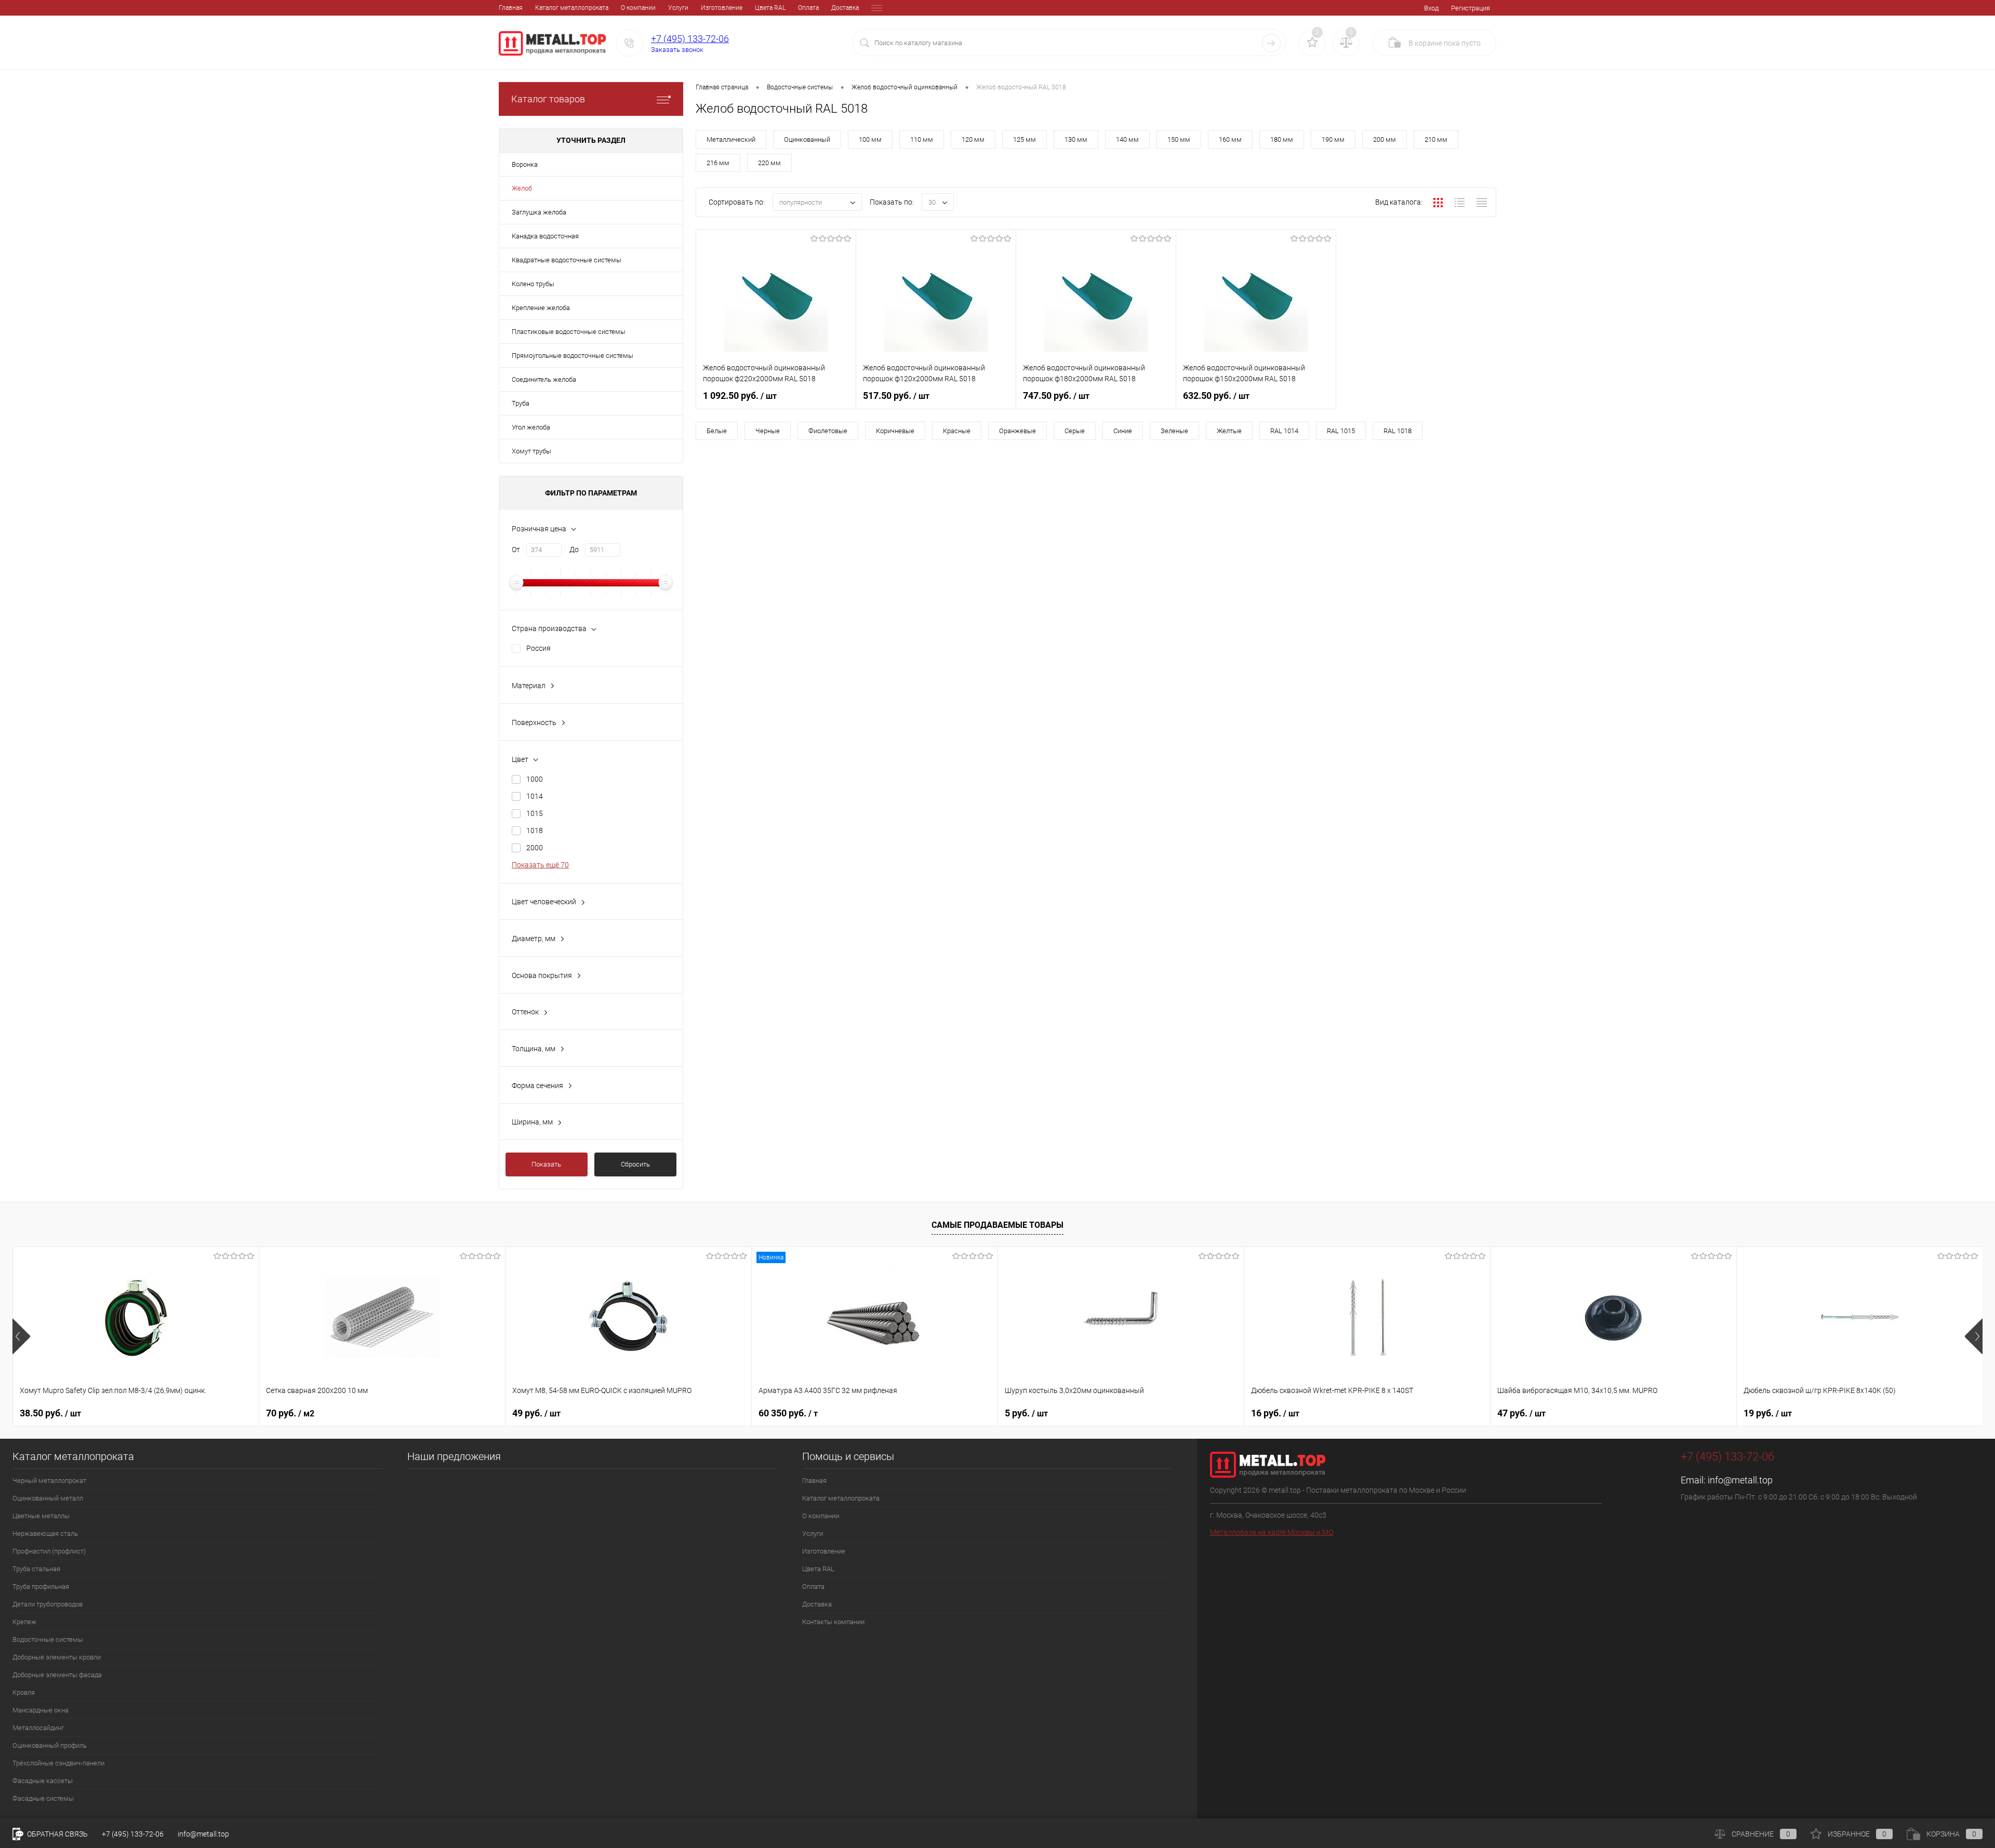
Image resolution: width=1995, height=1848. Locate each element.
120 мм (973, 139)
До (574, 550)
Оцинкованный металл (48, 1498)
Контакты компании (833, 1622)
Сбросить (635, 1164)
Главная (511, 8)
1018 (535, 831)
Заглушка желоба (539, 212)
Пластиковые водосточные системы (569, 332)
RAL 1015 (1341, 431)
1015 (535, 813)
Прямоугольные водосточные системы (573, 356)
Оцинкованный (807, 139)
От (516, 550)
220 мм (769, 163)
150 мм (1179, 139)
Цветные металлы (41, 1516)
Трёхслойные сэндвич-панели (58, 1763)
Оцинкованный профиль (50, 1745)
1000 (535, 779)
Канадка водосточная (545, 236)
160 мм (1230, 139)
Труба (521, 403)
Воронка (525, 164)
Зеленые (1174, 431)
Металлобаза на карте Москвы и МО (1272, 1532)
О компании (638, 8)
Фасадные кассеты (43, 1781)
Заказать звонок (677, 50)
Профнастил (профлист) (49, 1551)
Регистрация (1471, 8)
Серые (1075, 431)
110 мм (922, 139)
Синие (1123, 431)
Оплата (808, 8)
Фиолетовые (828, 431)
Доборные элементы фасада (57, 1675)
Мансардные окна (41, 1710)
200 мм (1385, 139)
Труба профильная (41, 1586)
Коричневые (895, 431)
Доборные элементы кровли (57, 1657)
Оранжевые (1018, 431)
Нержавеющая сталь (45, 1534)
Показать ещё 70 (540, 865)
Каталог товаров (548, 99)
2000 (535, 848)
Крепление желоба (541, 308)
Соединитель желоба (544, 379)
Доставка (845, 8)
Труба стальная (36, 1569)
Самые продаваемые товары (997, 1225)
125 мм (1025, 139)
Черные (768, 431)
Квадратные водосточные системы (567, 260)
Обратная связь (57, 1834)
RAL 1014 (1284, 431)
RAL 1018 (1398, 431)
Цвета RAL (770, 8)
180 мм (1282, 139)
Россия (538, 648)
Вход (1431, 8)
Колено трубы (533, 284)
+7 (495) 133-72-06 (690, 39)
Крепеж (24, 1622)
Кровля (24, 1692)
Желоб (522, 188)
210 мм (1436, 139)
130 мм (1076, 139)
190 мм (1333, 139)
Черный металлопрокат (49, 1481)
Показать (546, 1164)
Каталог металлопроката (572, 8)
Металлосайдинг (38, 1728)
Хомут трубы (531, 451)
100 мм (870, 139)
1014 (535, 796)
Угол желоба (531, 427)
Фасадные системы (43, 1798)
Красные (957, 431)
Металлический (731, 139)
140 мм (1127, 139)
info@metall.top (1740, 1480)
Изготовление (722, 8)
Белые (717, 431)
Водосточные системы (48, 1639)
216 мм (718, 163)
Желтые (1229, 431)
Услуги (678, 8)
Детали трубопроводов (48, 1604)
